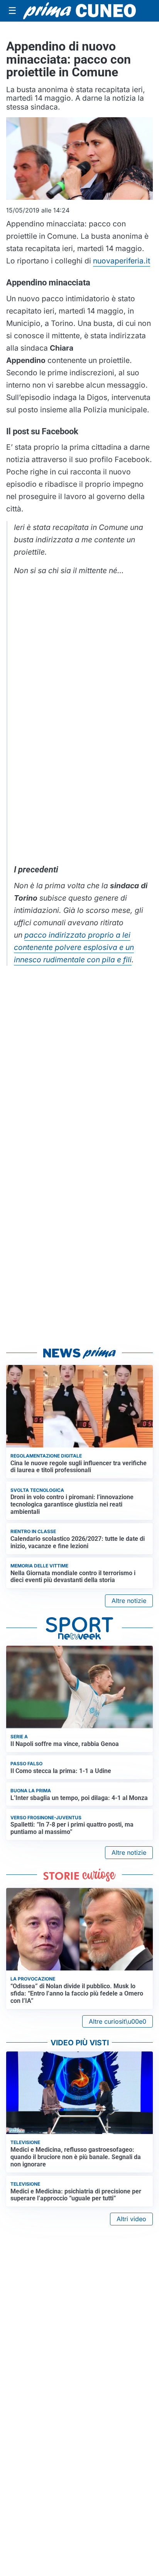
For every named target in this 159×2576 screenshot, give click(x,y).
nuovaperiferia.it (122, 261)
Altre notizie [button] (129, 1601)
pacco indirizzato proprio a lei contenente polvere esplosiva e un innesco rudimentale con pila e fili (74, 947)
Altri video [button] (131, 2219)
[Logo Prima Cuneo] (79, 11)
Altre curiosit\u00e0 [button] (118, 2021)
